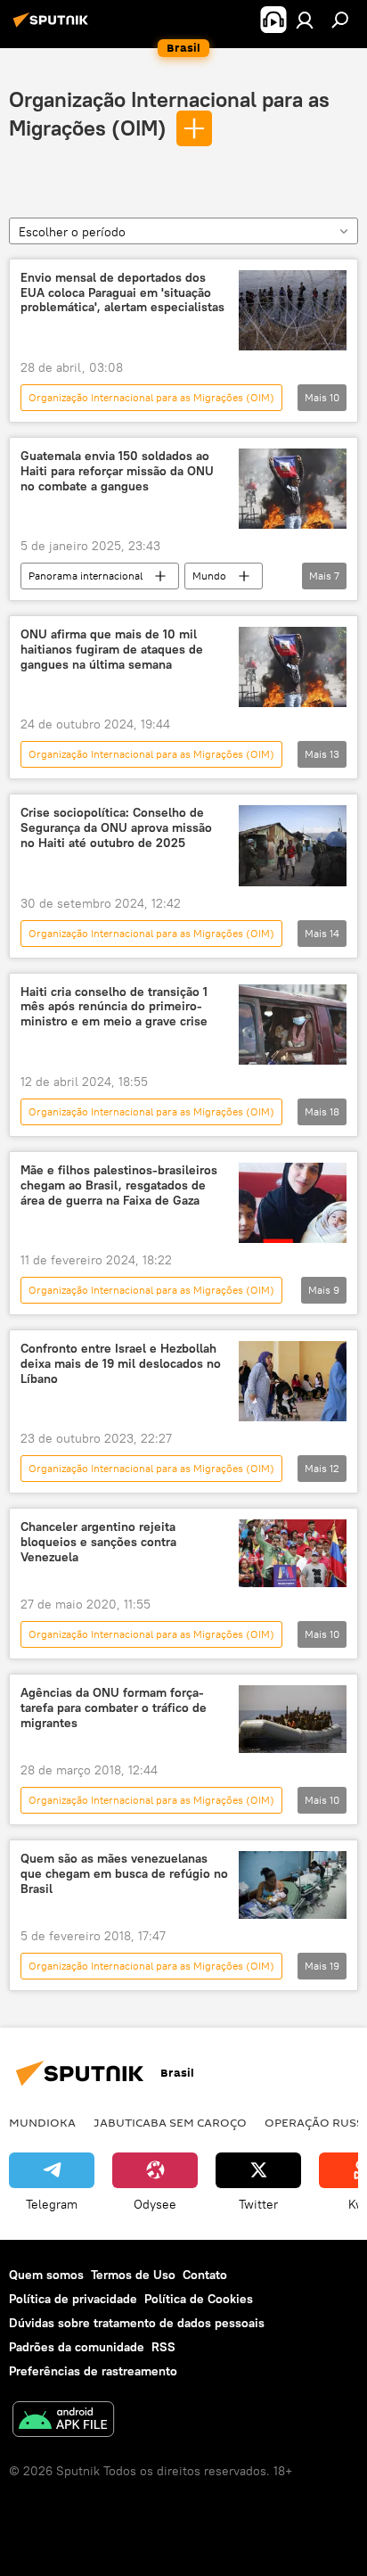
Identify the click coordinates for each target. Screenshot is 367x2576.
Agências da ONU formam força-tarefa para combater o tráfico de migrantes (114, 1708)
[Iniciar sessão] (305, 20)
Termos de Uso (133, 2275)
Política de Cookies (199, 2299)
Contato (205, 2275)
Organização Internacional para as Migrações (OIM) (151, 397)
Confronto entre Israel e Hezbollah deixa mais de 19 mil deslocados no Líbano (121, 1364)
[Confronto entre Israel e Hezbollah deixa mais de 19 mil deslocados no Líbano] (293, 1381)
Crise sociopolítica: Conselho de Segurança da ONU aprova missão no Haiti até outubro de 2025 (116, 828)
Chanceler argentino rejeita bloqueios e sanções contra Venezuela (98, 1542)
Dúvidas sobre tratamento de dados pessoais (137, 2323)
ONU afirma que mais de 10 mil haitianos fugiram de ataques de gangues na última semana (112, 650)
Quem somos (46, 2275)
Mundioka (42, 2122)
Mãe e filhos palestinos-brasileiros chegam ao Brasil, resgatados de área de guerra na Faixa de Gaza (119, 1185)
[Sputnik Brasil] (53, 27)
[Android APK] (63, 2421)
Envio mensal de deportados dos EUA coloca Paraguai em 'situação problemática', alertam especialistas (122, 293)
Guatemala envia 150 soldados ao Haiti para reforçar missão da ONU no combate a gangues (117, 471)
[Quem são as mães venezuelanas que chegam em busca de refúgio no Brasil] (293, 1885)
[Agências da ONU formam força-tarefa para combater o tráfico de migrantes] (293, 1719)
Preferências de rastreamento (93, 2371)
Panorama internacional (86, 576)
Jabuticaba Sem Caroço (170, 2122)
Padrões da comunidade (77, 2347)
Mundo (209, 576)
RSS (163, 2347)
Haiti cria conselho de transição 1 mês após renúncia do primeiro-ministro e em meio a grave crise (114, 1007)
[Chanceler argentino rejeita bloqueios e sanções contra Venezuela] (293, 1553)
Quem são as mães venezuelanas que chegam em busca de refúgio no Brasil (124, 1874)
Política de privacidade (73, 2299)
